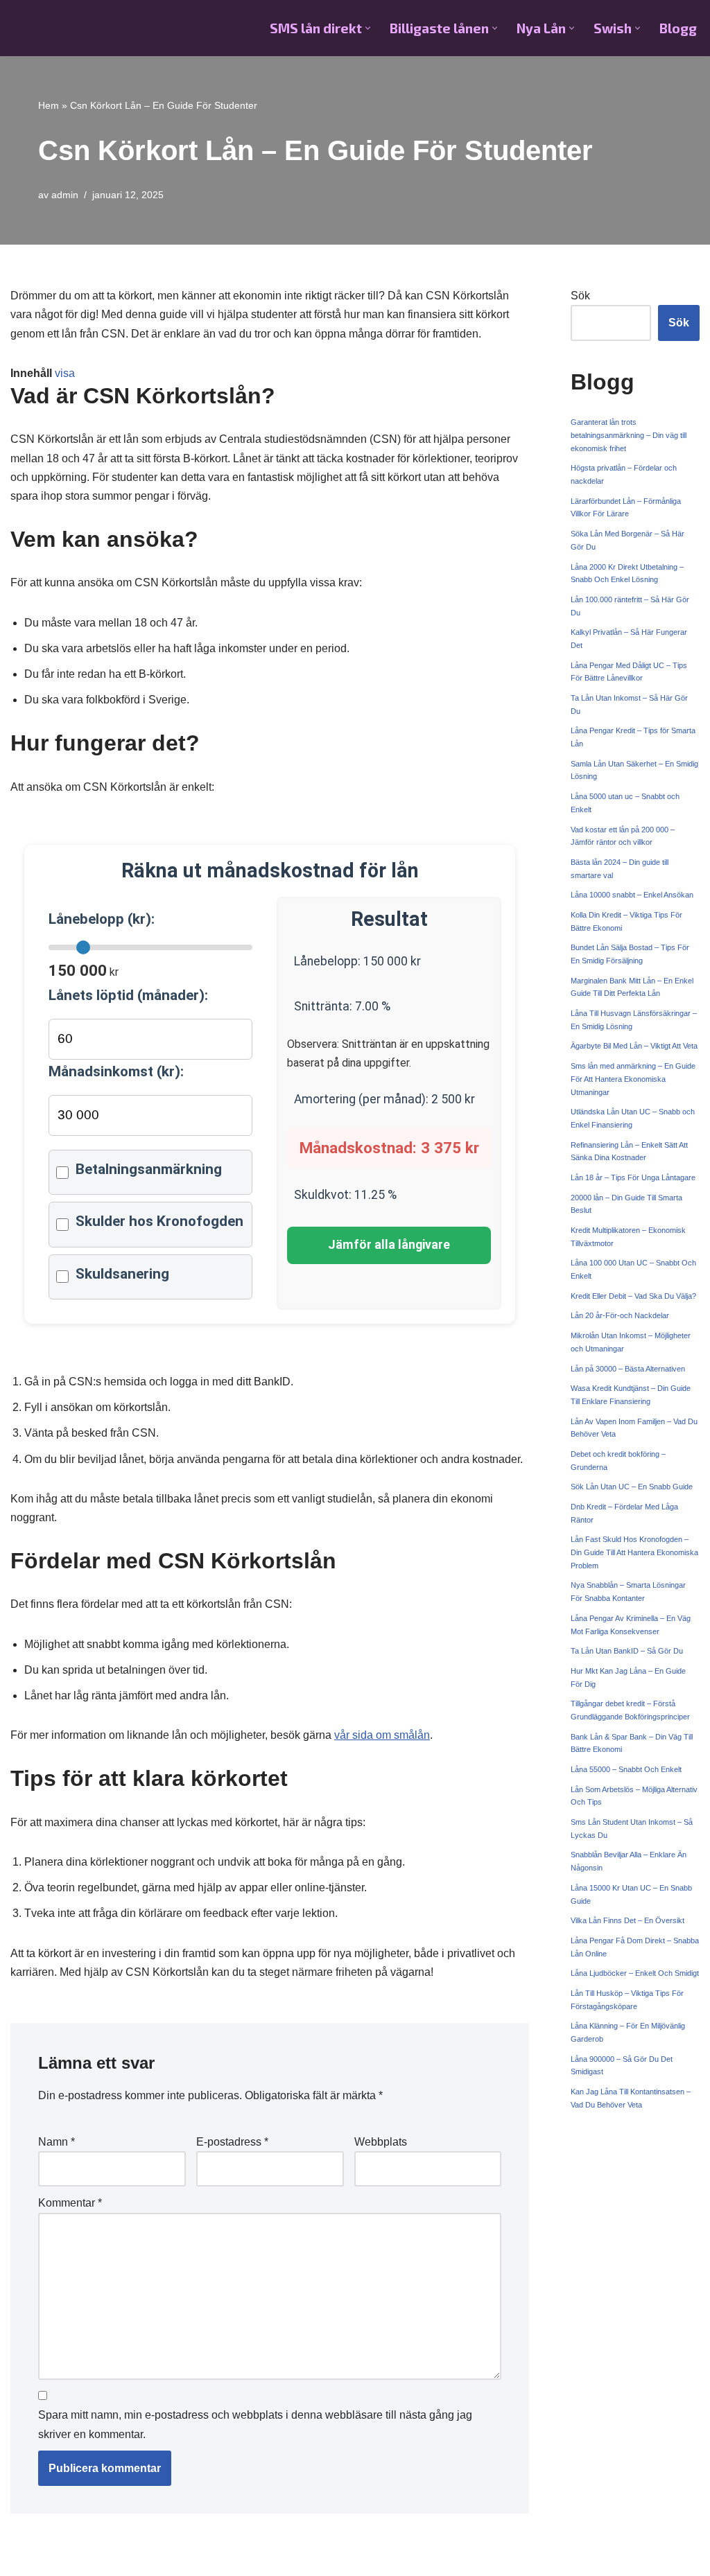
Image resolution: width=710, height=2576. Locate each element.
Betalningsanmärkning (149, 1169)
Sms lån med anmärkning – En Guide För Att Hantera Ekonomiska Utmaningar (633, 1079)
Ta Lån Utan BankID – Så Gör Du (627, 1651)
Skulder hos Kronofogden (159, 1221)
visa (65, 373)
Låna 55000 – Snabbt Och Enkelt (626, 1769)
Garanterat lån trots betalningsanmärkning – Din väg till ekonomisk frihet (629, 435)
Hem (49, 105)
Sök (580, 296)
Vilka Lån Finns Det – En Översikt (627, 1920)
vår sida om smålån (382, 1735)
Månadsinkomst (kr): (116, 1071)
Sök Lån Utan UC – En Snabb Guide (632, 1487)
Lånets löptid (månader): (128, 995)
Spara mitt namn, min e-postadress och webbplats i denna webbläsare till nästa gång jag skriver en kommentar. (255, 2424)
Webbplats (381, 2142)
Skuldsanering (122, 1274)
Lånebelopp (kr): (102, 919)
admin (65, 195)
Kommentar (70, 2203)
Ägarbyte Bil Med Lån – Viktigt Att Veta (634, 1046)
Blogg (678, 28)
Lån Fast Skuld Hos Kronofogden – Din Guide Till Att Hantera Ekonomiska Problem (634, 1552)
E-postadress (232, 2142)
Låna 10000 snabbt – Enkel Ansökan (632, 895)
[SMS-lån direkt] (79, 28)
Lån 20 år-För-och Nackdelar (620, 1315)
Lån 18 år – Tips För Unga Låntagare (633, 1177)
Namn (57, 2142)
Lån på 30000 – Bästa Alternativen (628, 1369)
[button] (368, 28)
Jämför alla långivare (389, 1245)
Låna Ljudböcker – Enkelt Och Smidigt (635, 1973)
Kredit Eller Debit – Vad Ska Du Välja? (633, 1296)
